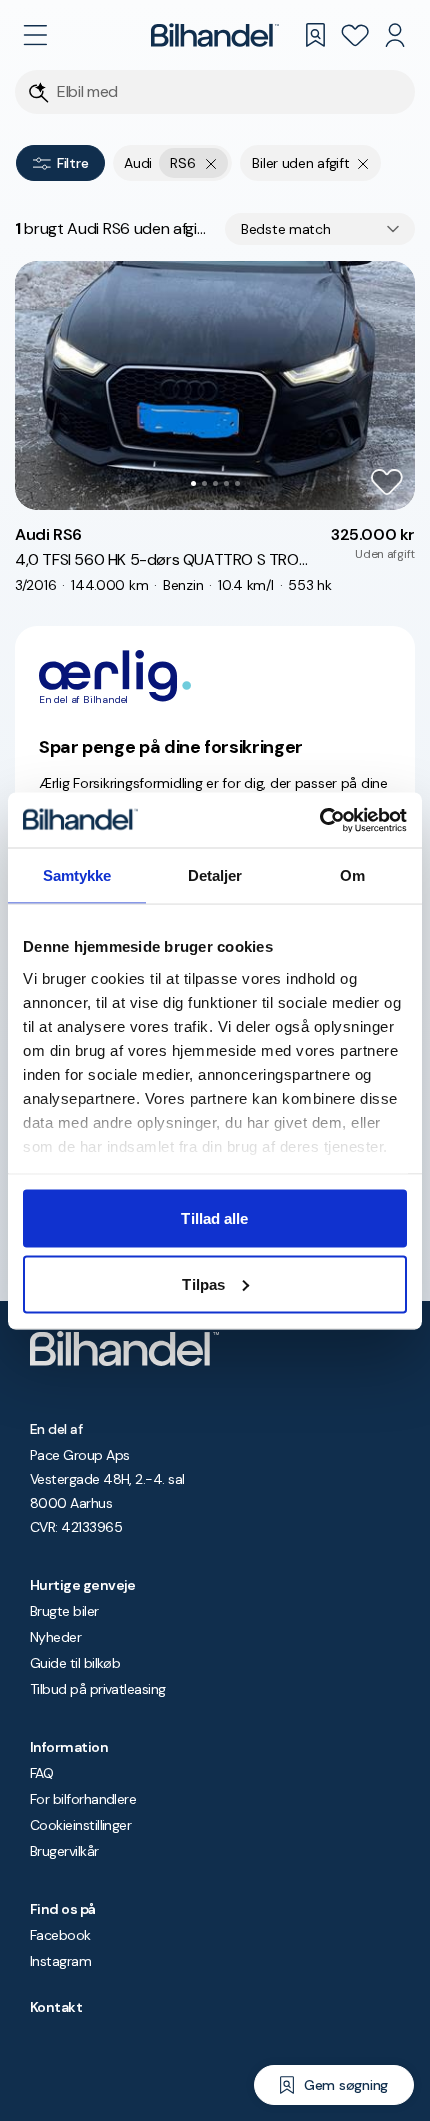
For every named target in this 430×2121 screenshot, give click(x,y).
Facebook (60, 1935)
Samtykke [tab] (77, 875)
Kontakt (56, 2007)
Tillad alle (214, 1218)
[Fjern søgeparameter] (363, 163)
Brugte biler (64, 1611)
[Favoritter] (355, 35)
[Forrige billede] (41, 385)
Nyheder (55, 1637)
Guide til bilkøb (75, 1663)
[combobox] (320, 229)
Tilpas (203, 1283)
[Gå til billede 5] (237, 483)
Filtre (72, 163)
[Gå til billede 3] (215, 483)
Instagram (60, 1961)
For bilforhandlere (83, 1799)
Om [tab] (352, 875)
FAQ (41, 1773)
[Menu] (35, 35)
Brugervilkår (64, 1851)
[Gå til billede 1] (193, 483)
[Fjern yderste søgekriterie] (211, 163)
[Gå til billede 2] (204, 483)
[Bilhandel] (215, 35)
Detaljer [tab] (215, 875)
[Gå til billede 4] (226, 483)
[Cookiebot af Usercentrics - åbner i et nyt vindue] (319, 820)
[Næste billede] (389, 385)
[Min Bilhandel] (395, 35)
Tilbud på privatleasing (98, 1689)
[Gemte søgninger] (315, 35)
